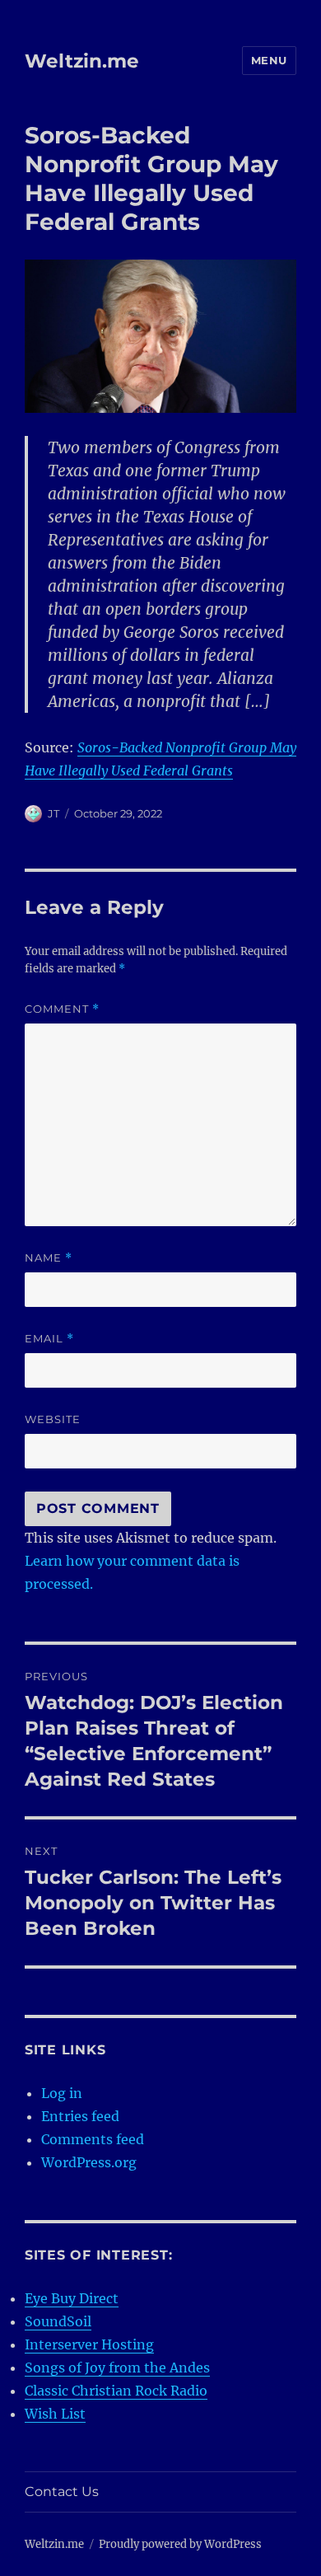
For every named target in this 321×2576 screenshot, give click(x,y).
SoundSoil (58, 2321)
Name (49, 1258)
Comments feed (93, 2139)
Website (53, 1419)
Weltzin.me (82, 61)
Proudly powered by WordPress (180, 2544)
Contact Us (62, 2492)
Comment (62, 1009)
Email (49, 1339)
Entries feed (80, 2116)
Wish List (55, 2414)
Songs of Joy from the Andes (117, 2368)
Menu (269, 60)
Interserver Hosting (89, 2344)
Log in (62, 2093)
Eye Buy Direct (72, 2298)
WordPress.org (89, 2162)
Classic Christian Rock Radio (116, 2391)
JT (53, 813)
